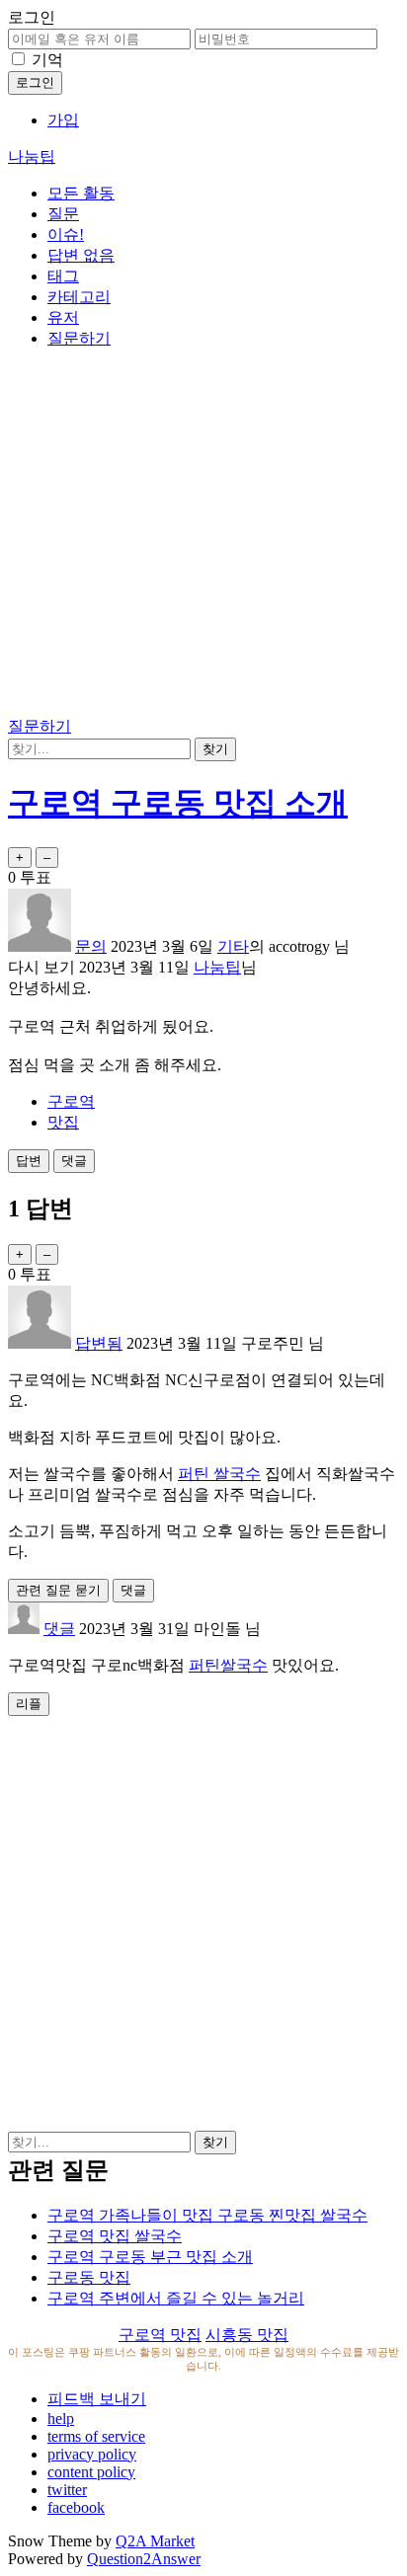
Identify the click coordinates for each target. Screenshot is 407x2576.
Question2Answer (144, 2559)
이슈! (66, 234)
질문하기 (79, 338)
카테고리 (79, 297)
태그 (63, 276)
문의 (91, 946)
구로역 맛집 (160, 2335)
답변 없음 (81, 255)
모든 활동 (81, 193)
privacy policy (92, 2454)
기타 (233, 946)
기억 (47, 60)
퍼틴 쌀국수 (219, 1474)
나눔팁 (32, 156)
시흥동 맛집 (247, 2335)
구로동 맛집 (89, 2277)
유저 (63, 317)
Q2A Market (155, 2541)
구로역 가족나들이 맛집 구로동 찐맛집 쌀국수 (207, 2215)
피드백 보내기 (97, 2399)
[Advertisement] (203, 536)
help (61, 2419)
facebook (76, 2507)
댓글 (59, 1629)
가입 (63, 120)
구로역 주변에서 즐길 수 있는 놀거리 (176, 2298)
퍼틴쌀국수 (228, 1665)
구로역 (71, 1101)
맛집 (63, 1122)
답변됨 (99, 1343)
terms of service (96, 2436)
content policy (91, 2472)
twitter (67, 2490)
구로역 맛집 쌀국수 (115, 2236)
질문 (63, 214)
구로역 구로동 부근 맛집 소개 (150, 2257)
